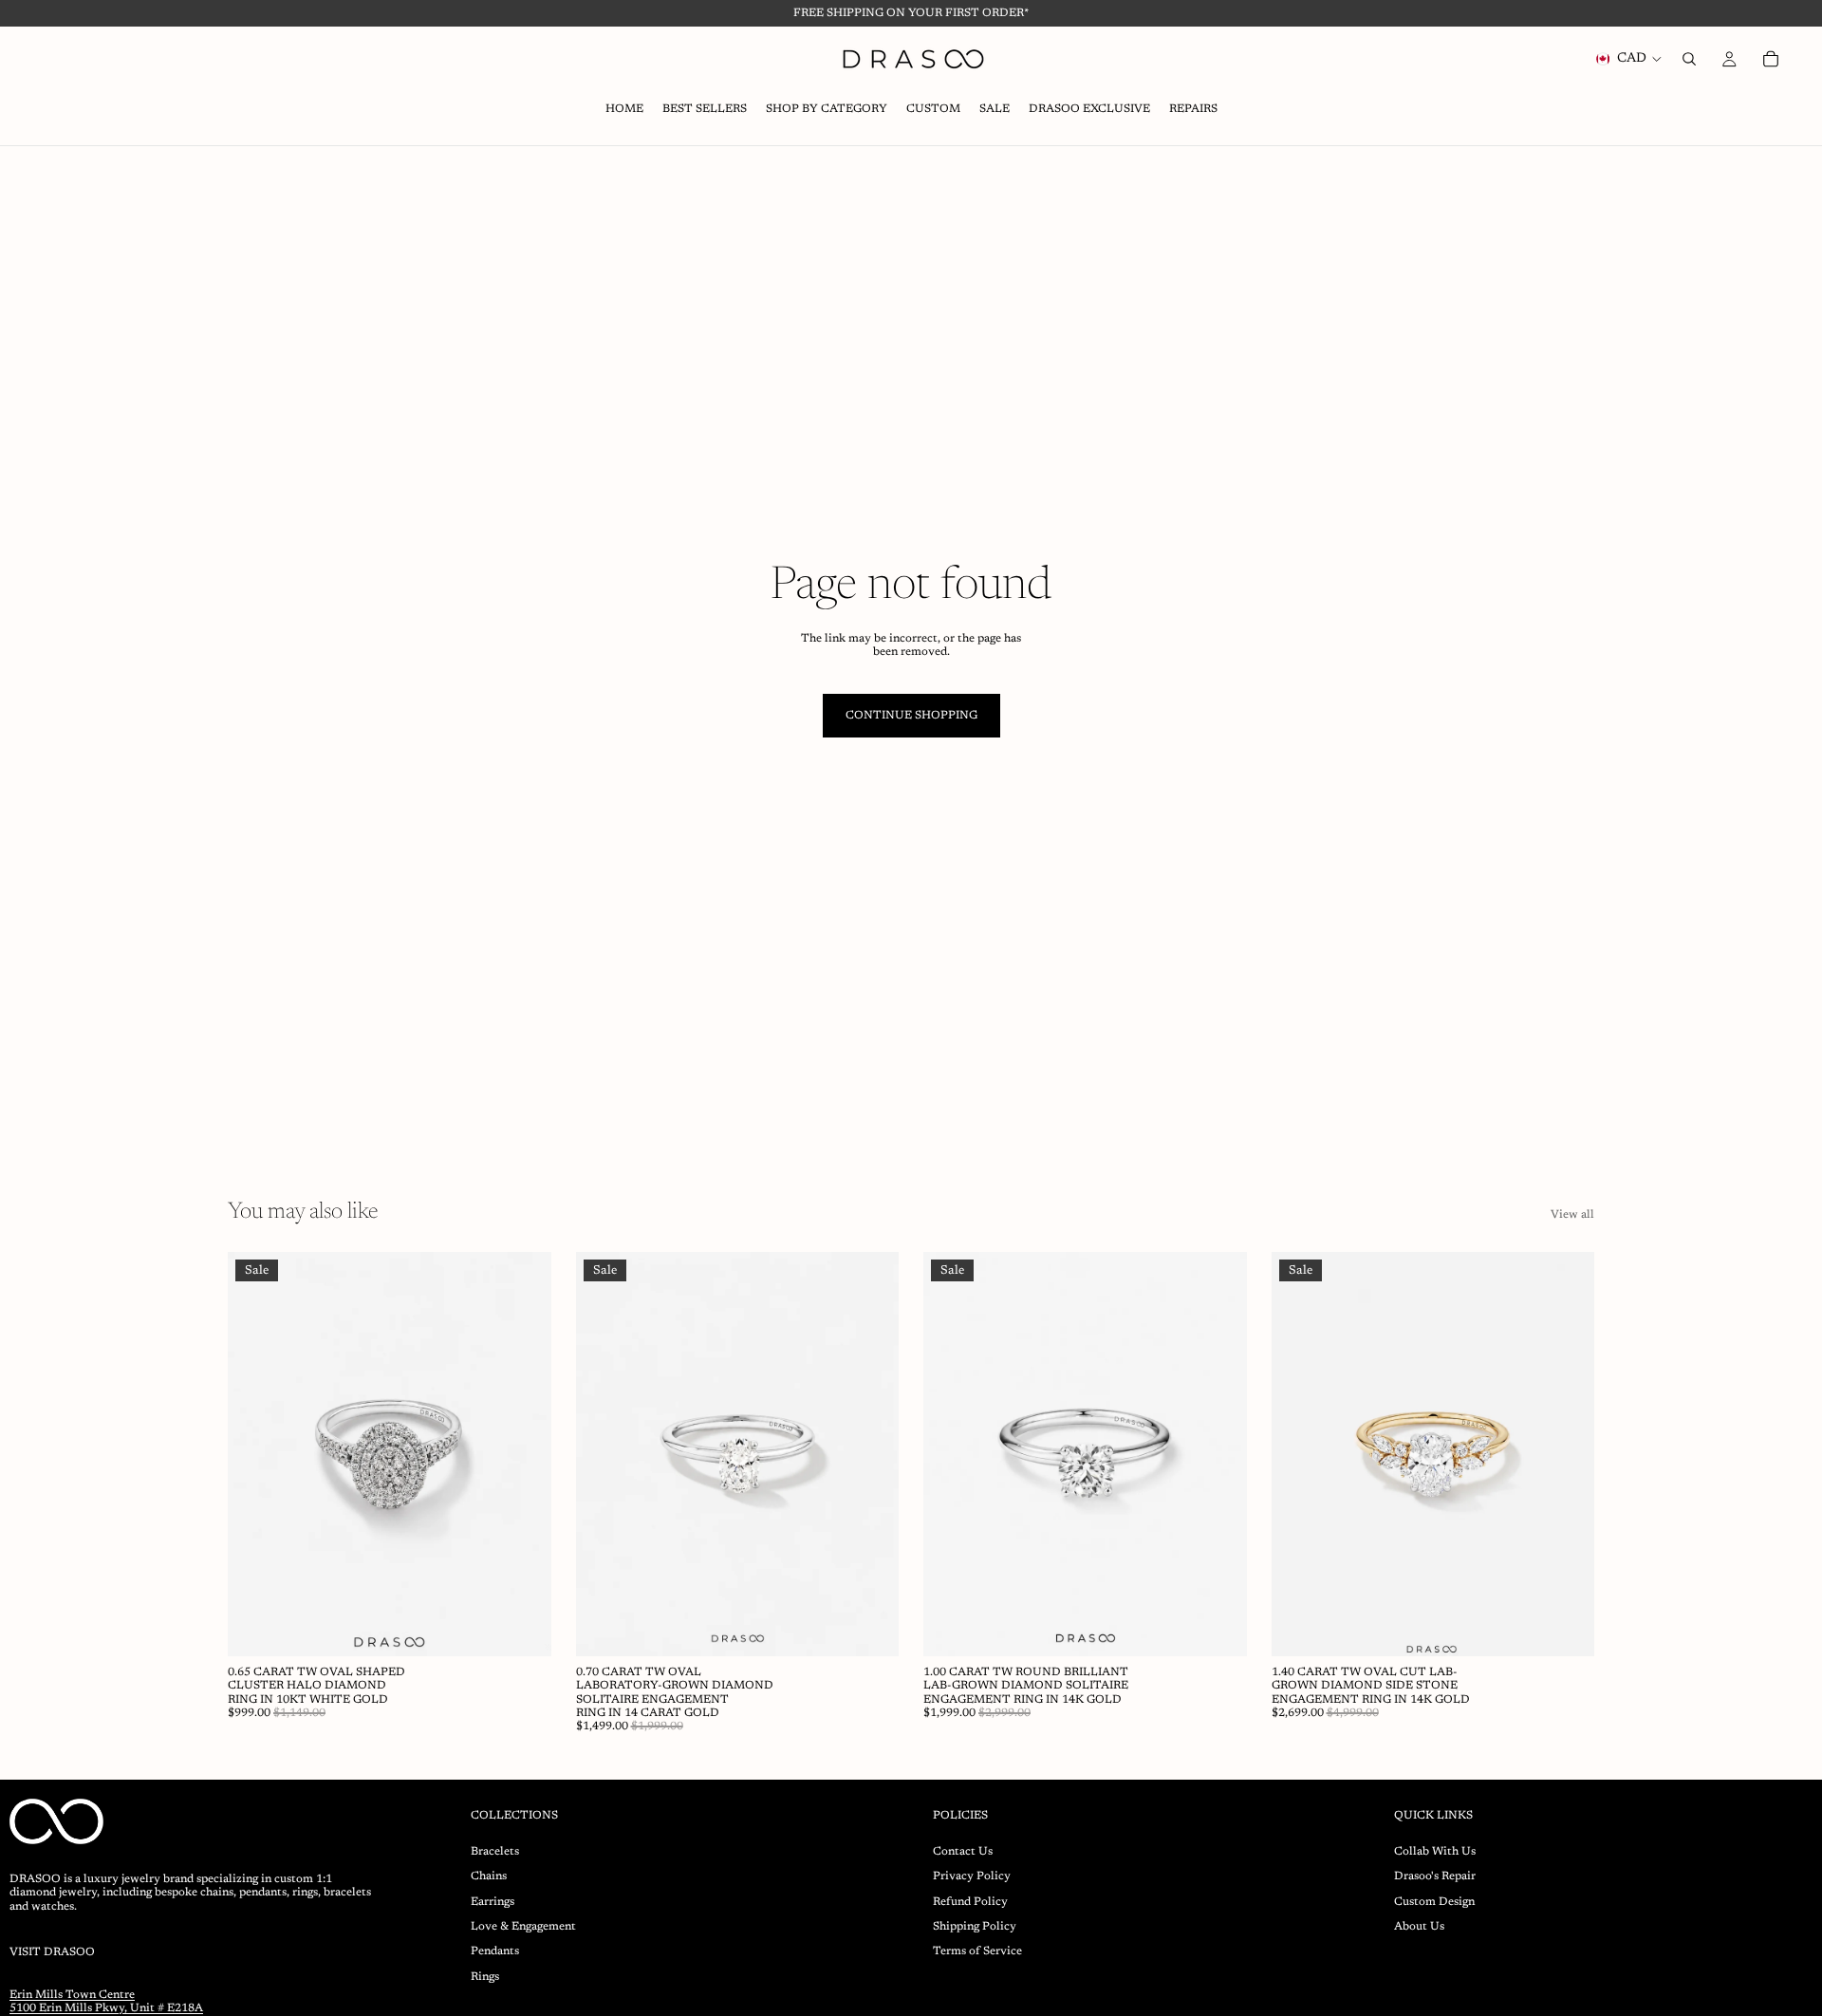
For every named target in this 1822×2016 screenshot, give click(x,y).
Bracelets (495, 1852)
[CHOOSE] (522, 1627)
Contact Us (963, 1852)
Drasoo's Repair (1435, 1876)
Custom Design (1434, 1901)
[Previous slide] (256, 1454)
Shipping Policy (975, 1927)
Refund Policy (970, 1901)
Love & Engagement (523, 1927)
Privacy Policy (972, 1876)
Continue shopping (911, 716)
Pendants (495, 1951)
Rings (485, 1977)
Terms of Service (977, 1951)
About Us (1419, 1927)
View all (1572, 1215)
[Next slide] (523, 1454)
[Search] (1689, 59)
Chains (489, 1876)
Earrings (493, 1901)
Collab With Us (1435, 1852)
